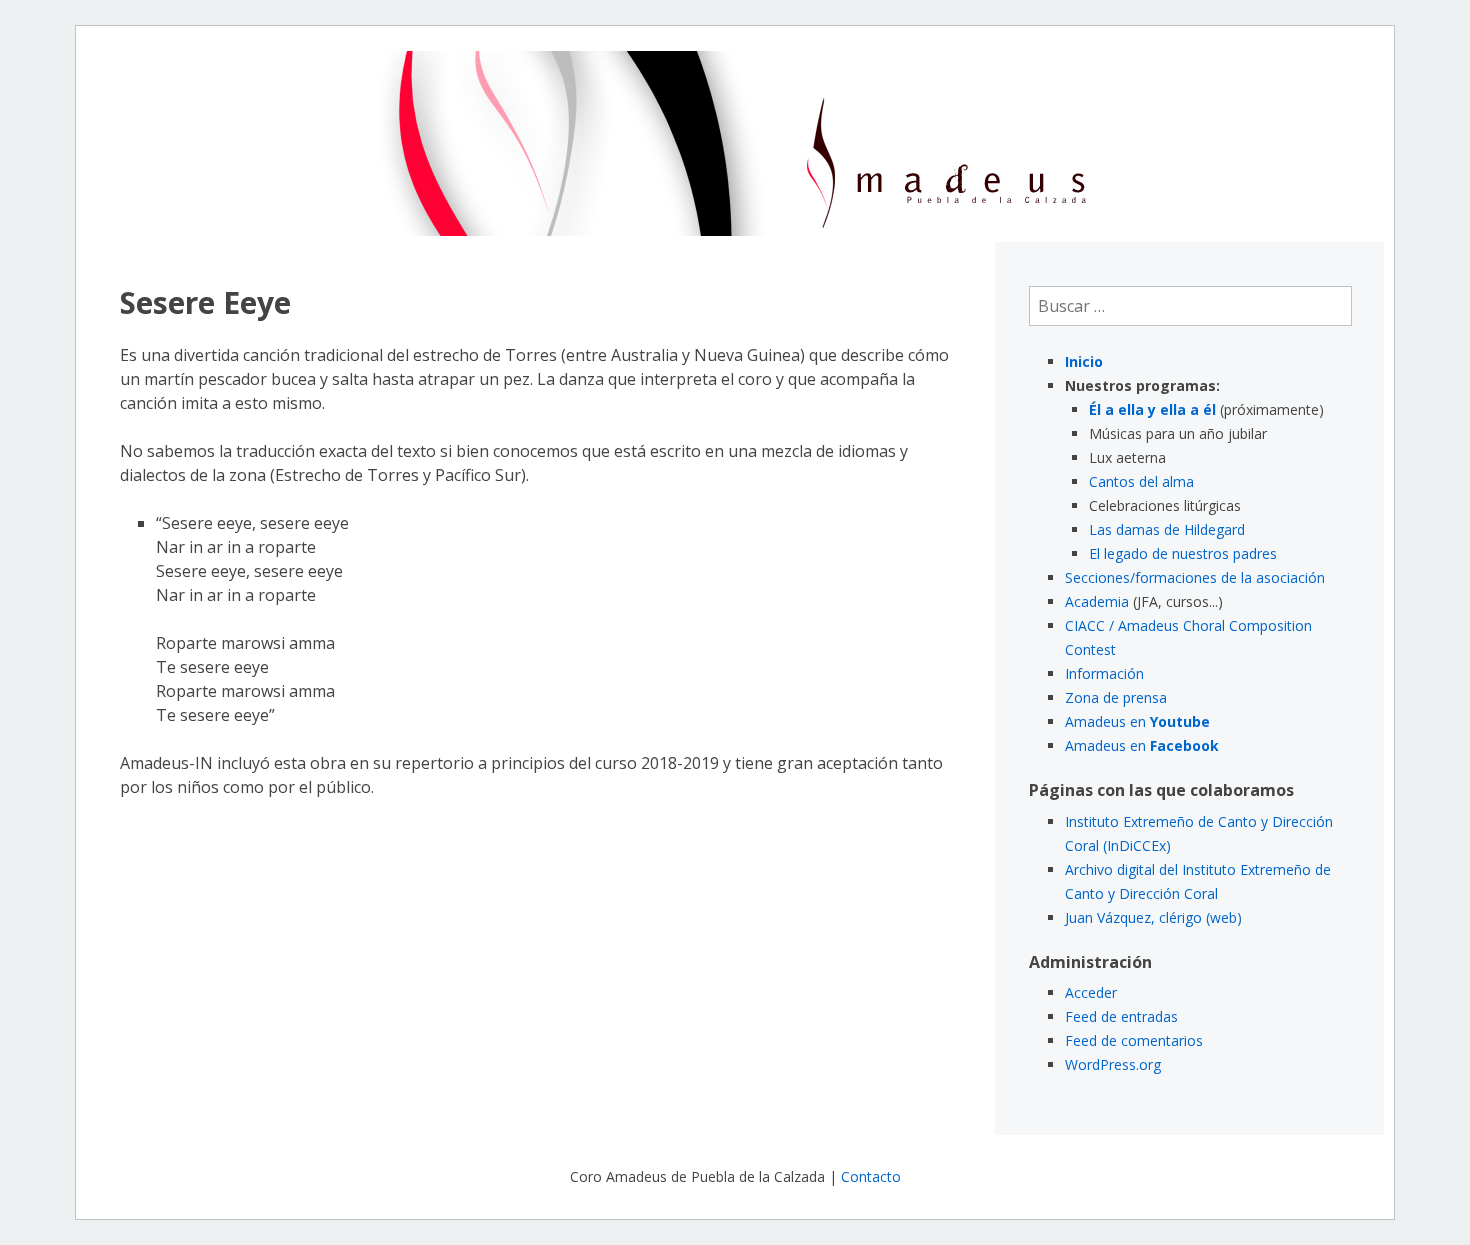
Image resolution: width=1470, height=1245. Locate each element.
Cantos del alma (1141, 481)
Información (1104, 673)
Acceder (1091, 992)
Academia (1097, 601)
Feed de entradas (1121, 1016)
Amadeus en (1137, 721)
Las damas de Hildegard (1167, 529)
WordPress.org (1113, 1064)
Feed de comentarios (1134, 1040)
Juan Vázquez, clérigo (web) (1153, 917)
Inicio (1084, 361)
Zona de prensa (1116, 697)
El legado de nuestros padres (1183, 553)
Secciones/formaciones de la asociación (1195, 577)
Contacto (871, 1176)
